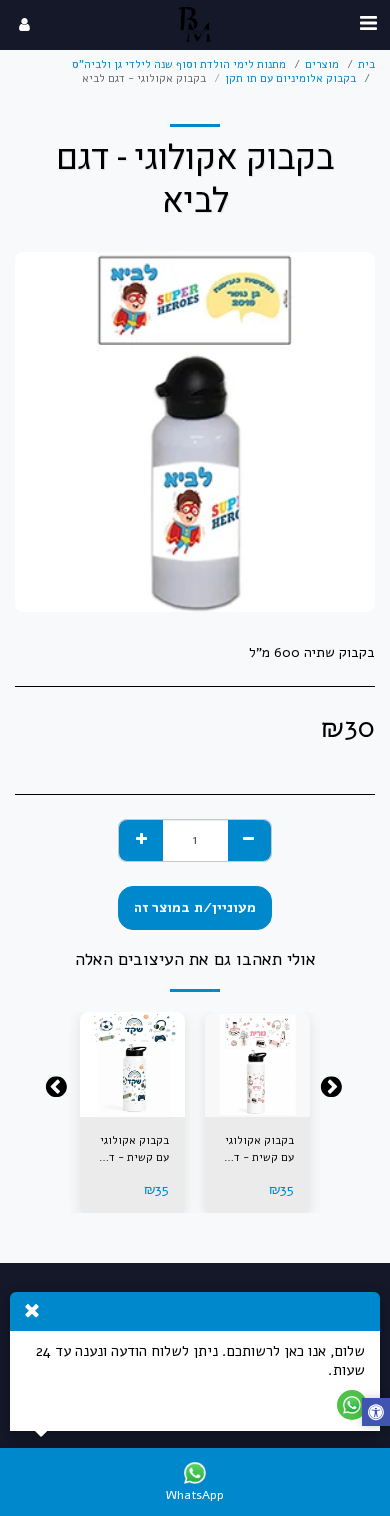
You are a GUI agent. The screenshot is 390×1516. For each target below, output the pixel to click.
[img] (257, 1064)
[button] (368, 23)
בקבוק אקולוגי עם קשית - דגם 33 (258, 1150)
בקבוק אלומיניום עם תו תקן (290, 78)
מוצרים (322, 64)
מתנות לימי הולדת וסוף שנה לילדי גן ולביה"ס (179, 64)
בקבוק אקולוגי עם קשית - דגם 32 (133, 1150)
